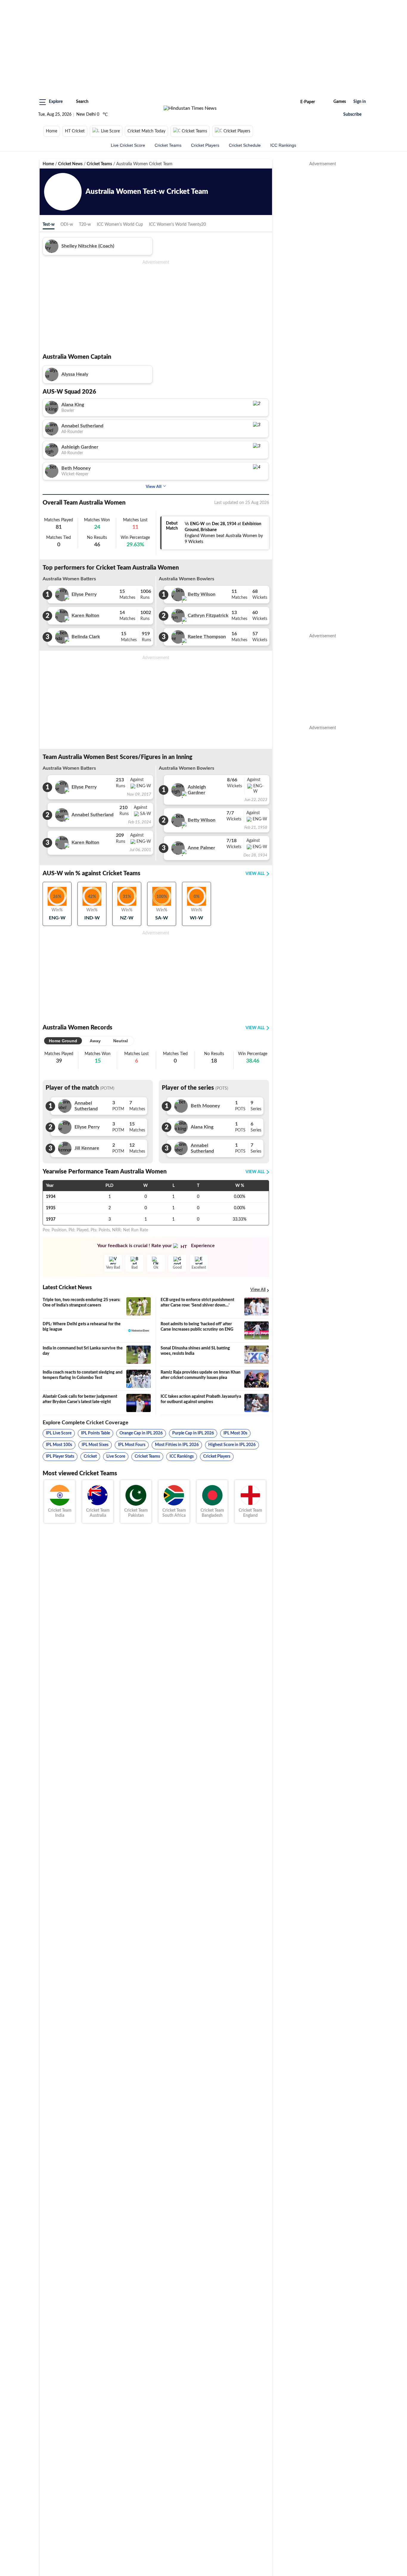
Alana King (73, 405)
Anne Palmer (201, 848)
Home (52, 131)
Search (82, 102)
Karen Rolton (85, 616)
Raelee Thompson (207, 637)
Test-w (49, 225)
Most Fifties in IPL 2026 (177, 1445)
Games (340, 102)
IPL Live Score (59, 1433)
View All (154, 486)
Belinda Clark (86, 637)
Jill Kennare (87, 1148)
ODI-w (67, 225)
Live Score (110, 131)
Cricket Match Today (146, 131)
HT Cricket (75, 131)
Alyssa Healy (75, 374)
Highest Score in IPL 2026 (232, 1445)
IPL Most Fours (132, 1445)
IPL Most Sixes (95, 1445)
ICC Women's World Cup (120, 225)
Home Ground (63, 1041)
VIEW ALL (255, 874)
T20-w (85, 225)
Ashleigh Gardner (80, 447)
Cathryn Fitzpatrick (208, 616)
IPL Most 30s (235, 1433)
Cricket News (70, 164)
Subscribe (352, 115)
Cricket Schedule (245, 145)
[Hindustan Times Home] (190, 108)
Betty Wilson (202, 594)
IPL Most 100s (59, 1445)
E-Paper (308, 102)
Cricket (90, 1456)
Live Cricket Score (128, 145)
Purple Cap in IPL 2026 (193, 1433)
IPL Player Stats (60, 1456)
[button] (51, 102)
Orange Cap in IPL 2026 (141, 1433)
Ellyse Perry (84, 594)
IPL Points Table (95, 1433)
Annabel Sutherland (82, 426)
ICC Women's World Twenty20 (177, 225)
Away (95, 1041)
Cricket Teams (194, 131)
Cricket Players (237, 131)
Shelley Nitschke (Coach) (88, 246)
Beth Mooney (76, 468)
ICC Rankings (283, 145)
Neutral (121, 1041)
